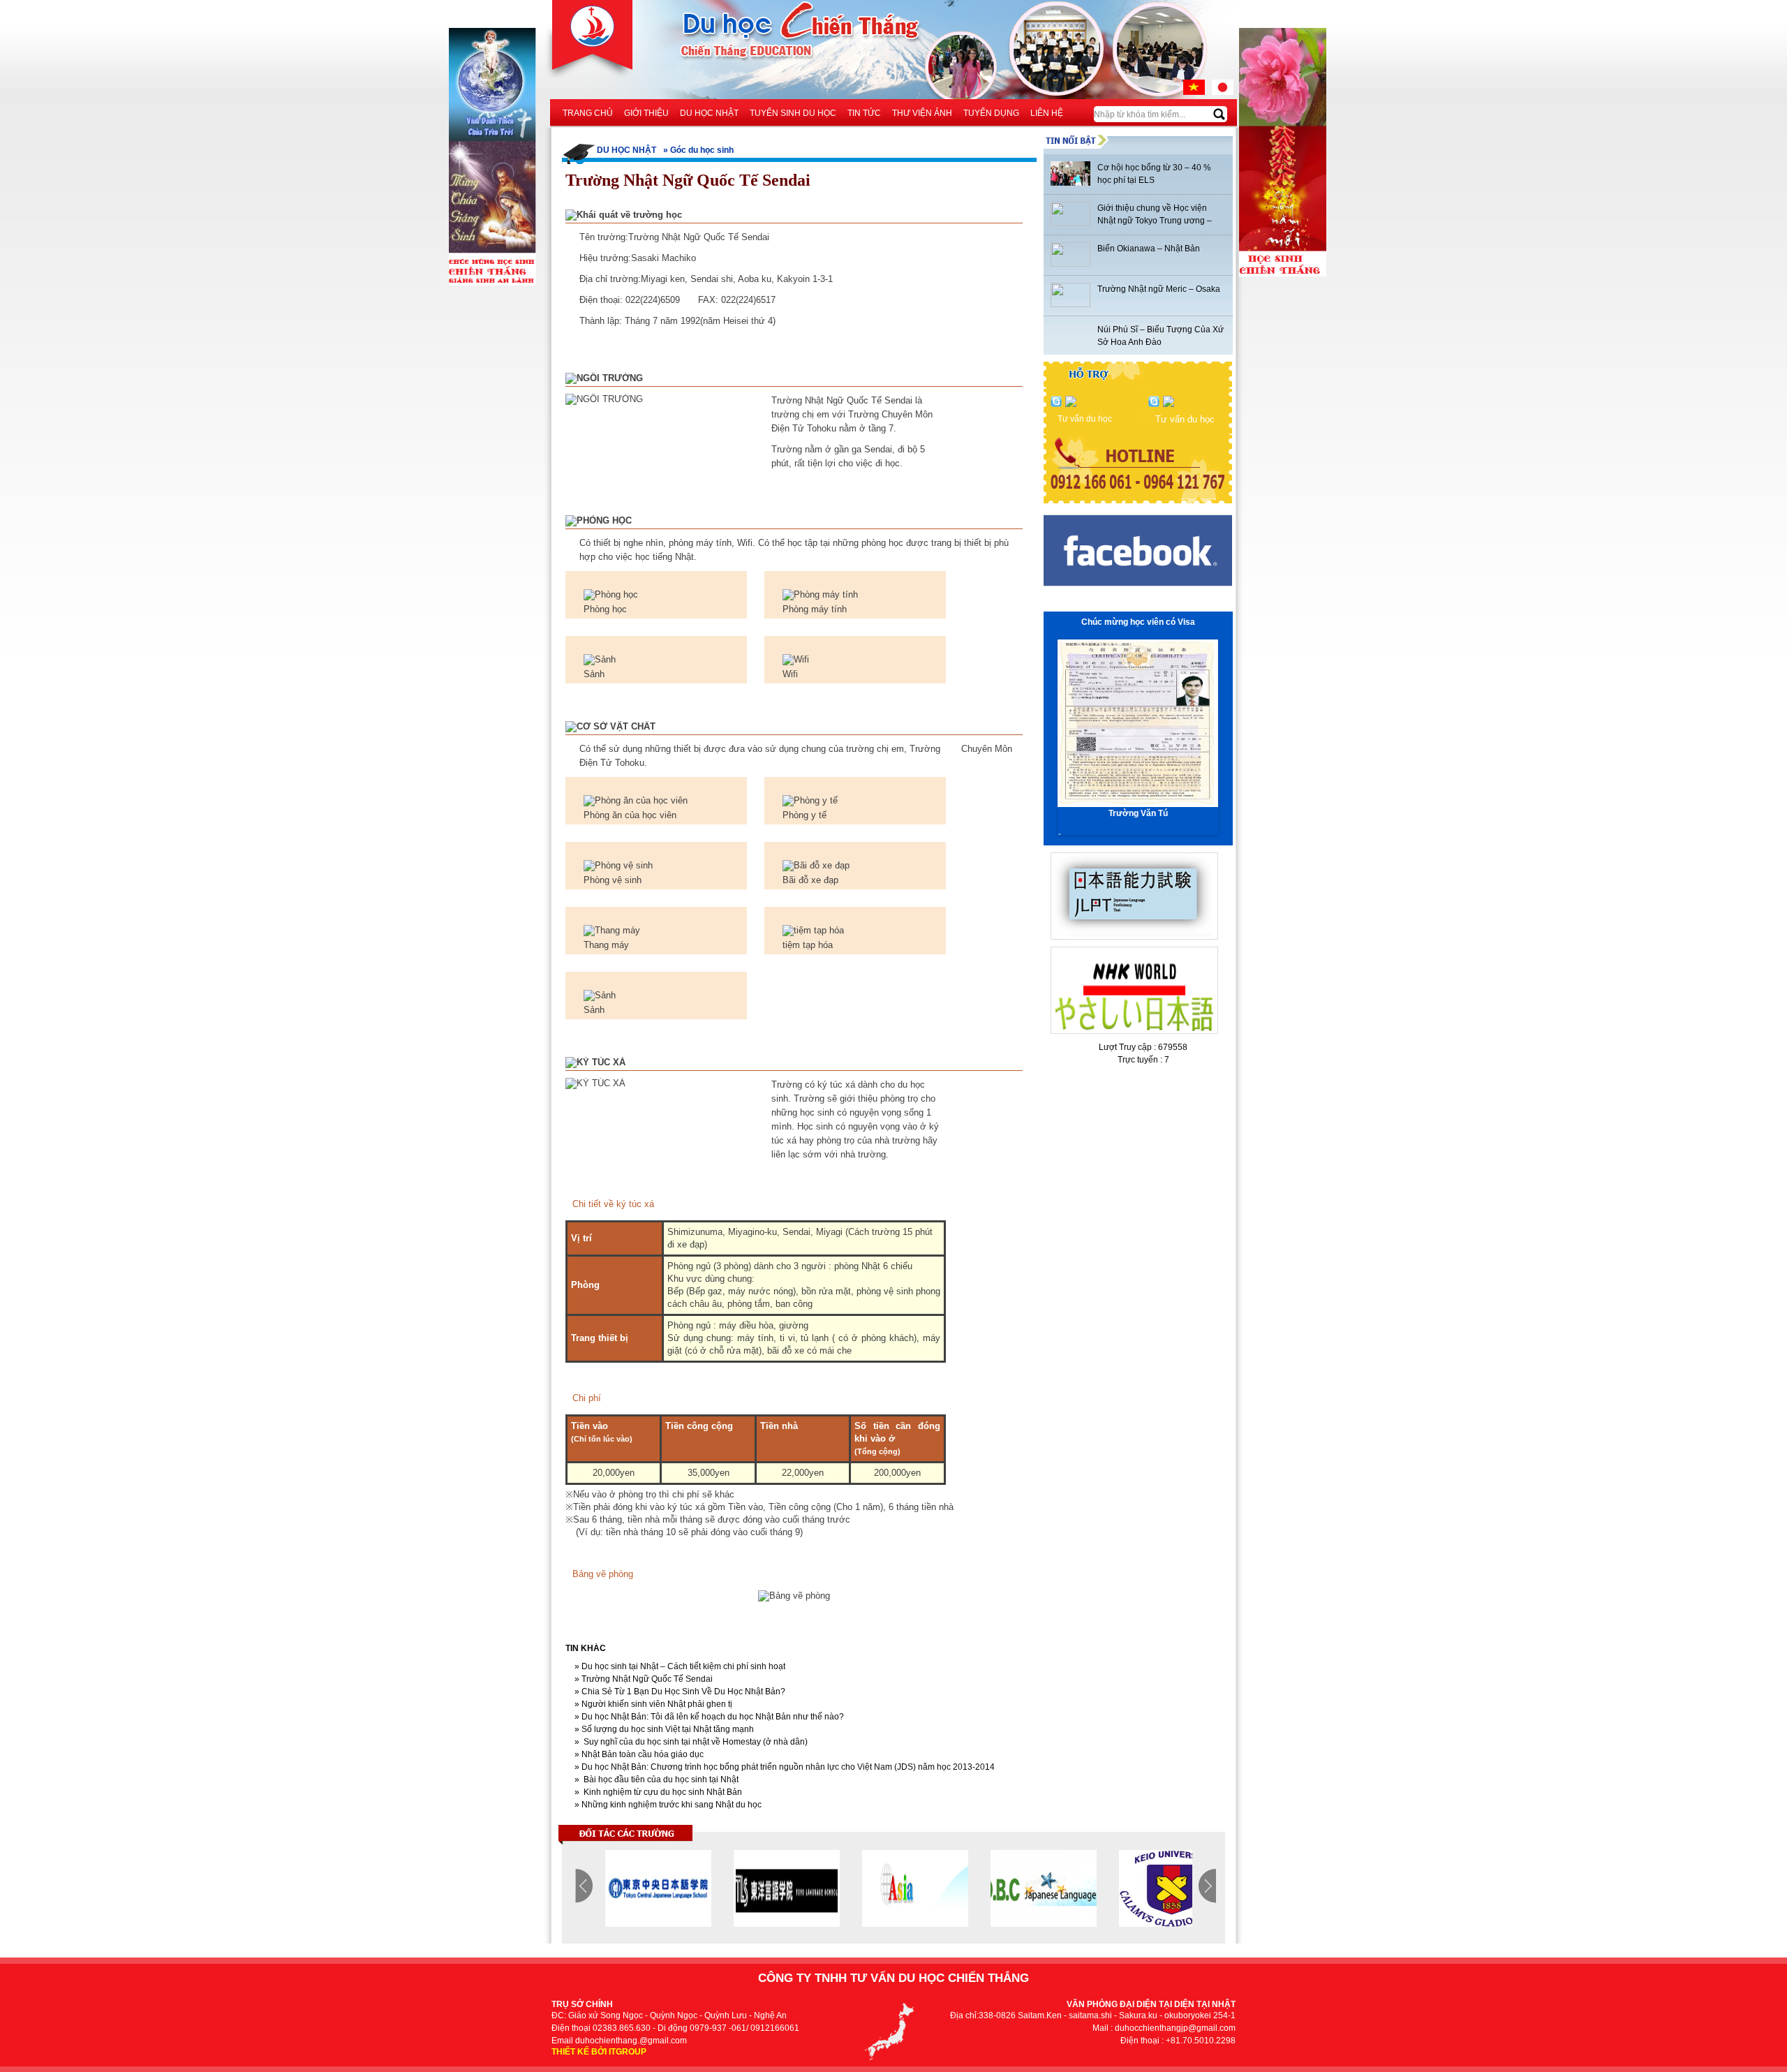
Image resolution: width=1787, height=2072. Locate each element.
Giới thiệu (646, 113)
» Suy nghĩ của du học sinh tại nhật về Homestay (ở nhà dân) (690, 1742)
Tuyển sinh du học (793, 113)
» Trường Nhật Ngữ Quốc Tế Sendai (643, 1679)
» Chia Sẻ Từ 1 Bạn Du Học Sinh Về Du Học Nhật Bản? (679, 1692)
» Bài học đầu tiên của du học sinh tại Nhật (655, 1779)
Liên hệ (1047, 113)
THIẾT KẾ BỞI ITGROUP (599, 2052)
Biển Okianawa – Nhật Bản (1149, 249)
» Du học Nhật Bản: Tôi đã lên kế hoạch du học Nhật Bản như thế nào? (708, 1717)
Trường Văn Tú (1138, 813)
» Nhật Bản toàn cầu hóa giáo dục (638, 1754)
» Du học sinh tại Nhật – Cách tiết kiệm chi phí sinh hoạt (679, 1666)
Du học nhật (709, 113)
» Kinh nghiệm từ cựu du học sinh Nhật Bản (657, 1792)
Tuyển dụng (991, 113)
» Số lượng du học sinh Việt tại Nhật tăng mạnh (663, 1729)
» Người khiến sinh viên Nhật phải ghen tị (652, 1704)
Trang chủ (588, 113)
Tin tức (864, 113)
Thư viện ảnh (922, 113)
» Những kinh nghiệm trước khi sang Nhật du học (667, 1805)
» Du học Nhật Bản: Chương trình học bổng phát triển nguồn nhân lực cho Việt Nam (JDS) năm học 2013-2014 (784, 1767)
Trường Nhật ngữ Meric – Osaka (1159, 289)
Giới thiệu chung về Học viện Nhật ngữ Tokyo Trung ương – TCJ (1155, 221)
